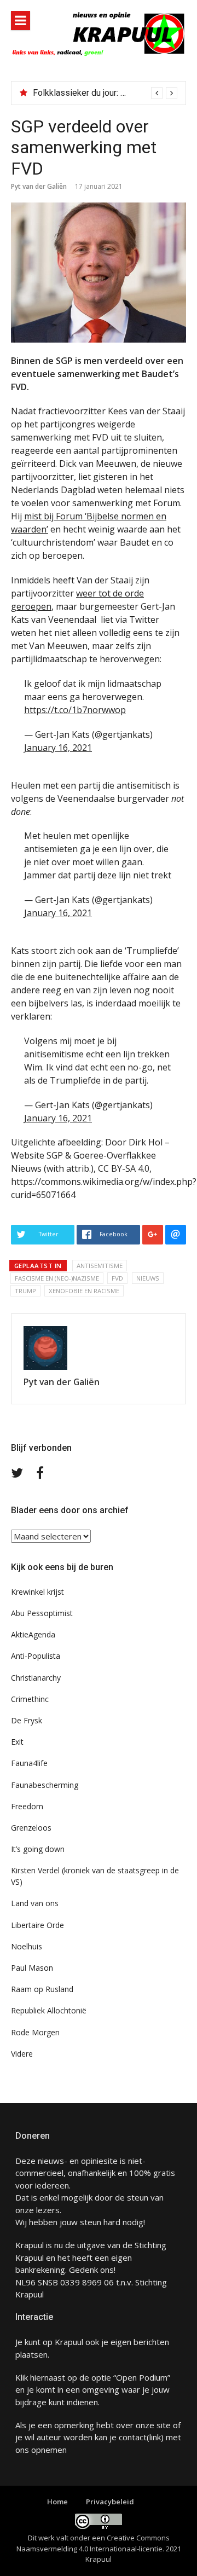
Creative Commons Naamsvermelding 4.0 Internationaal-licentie (93, 2543)
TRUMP (25, 1291)
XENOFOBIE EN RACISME (84, 1291)
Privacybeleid (110, 2502)
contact (133, 2437)
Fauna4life (29, 1763)
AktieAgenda (33, 1634)
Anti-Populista (36, 1656)
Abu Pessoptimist (42, 1613)
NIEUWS (148, 1278)
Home (57, 2502)
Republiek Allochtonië (49, 2010)
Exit (17, 1742)
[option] (105, 93)
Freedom (27, 1806)
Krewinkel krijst (37, 1592)
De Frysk (27, 1720)
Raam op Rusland (42, 1989)
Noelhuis (27, 1946)
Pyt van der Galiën (39, 186)
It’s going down (38, 1849)
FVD (117, 1278)
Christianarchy (36, 1678)
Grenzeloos (31, 1828)
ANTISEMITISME (100, 1266)
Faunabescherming (45, 1785)
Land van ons (35, 1903)
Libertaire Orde (37, 1925)
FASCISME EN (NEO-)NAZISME (57, 1278)
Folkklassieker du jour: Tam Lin (91, 93)
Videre (22, 2054)
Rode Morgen (35, 2032)
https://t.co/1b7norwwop (75, 710)
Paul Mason (32, 1968)
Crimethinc (30, 1699)
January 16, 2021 (58, 748)
